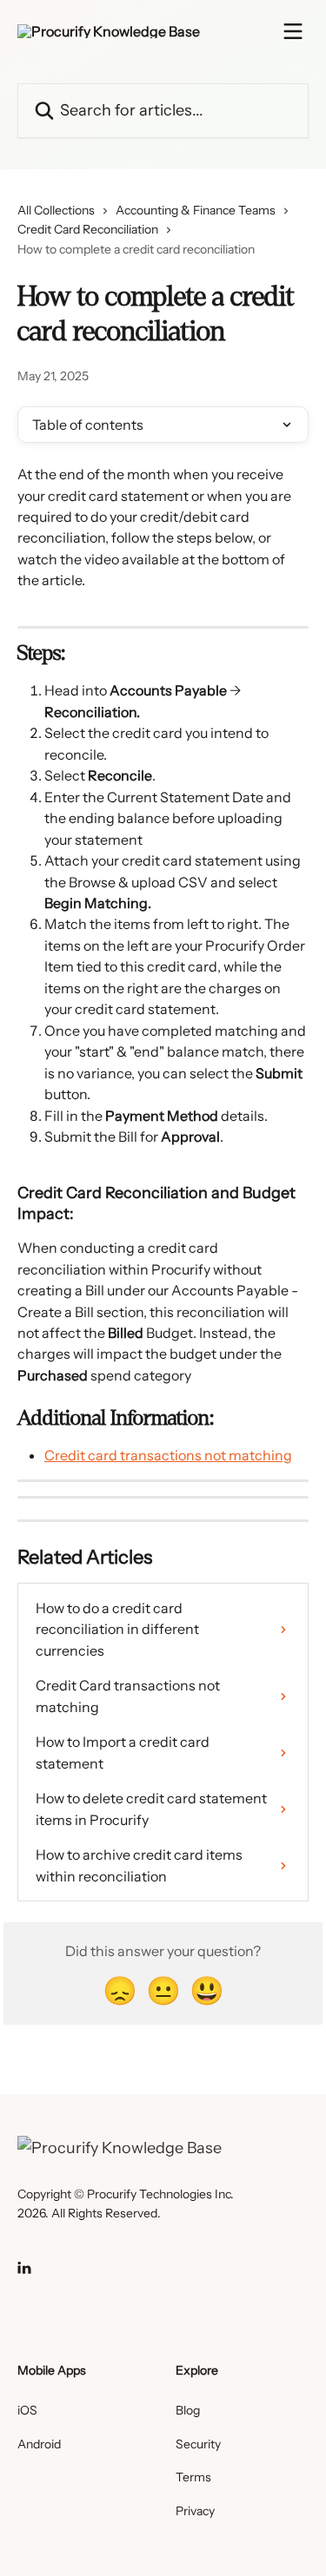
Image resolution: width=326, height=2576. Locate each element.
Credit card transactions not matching (168, 1455)
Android (39, 2444)
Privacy (195, 2511)
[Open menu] (293, 31)
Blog (188, 2410)
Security (198, 2444)
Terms (193, 2477)
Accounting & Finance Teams (196, 210)
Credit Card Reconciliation (88, 229)
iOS (27, 2410)
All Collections (56, 210)
